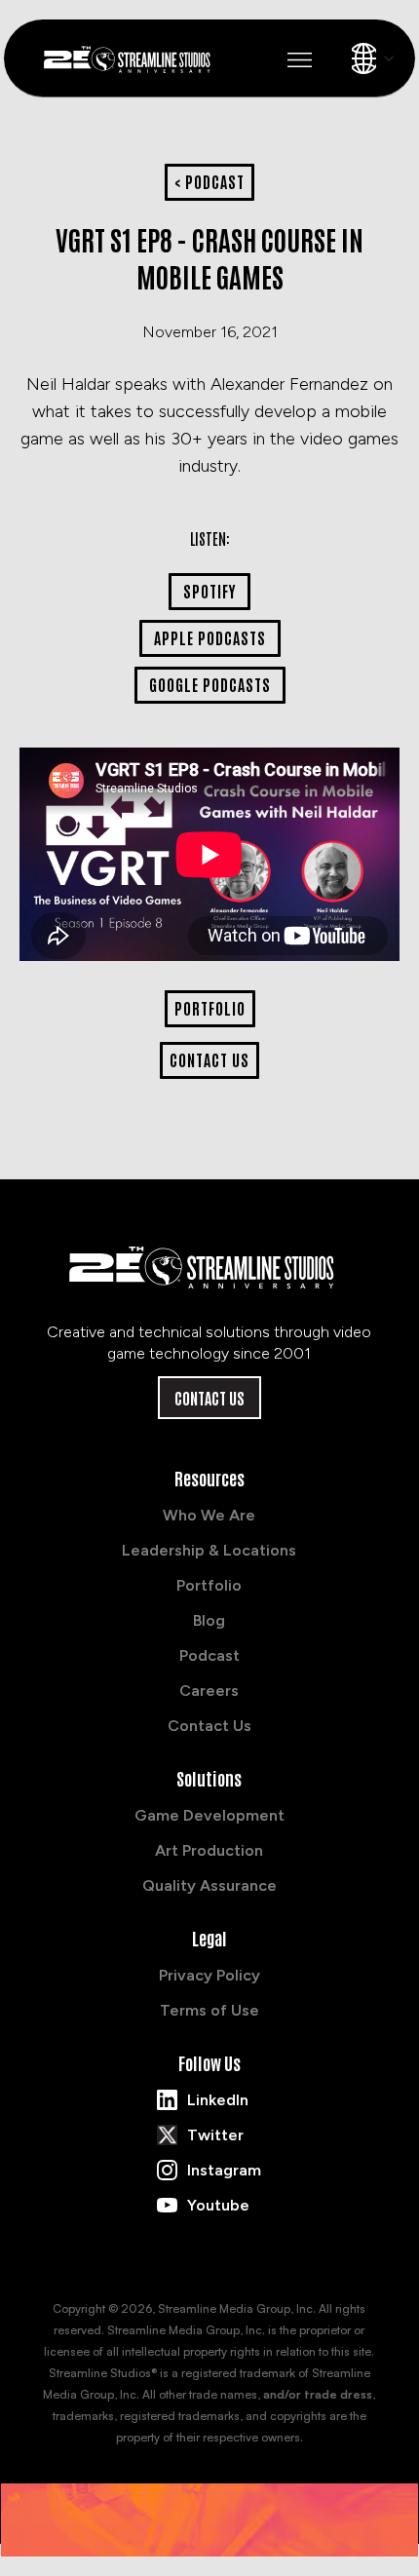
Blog (209, 1620)
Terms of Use (209, 2010)
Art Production (209, 1850)
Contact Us (209, 1398)
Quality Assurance (209, 1885)
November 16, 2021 (210, 332)
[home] (134, 58)
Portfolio (209, 1585)
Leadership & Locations (209, 1550)
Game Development (209, 1815)
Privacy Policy (209, 1975)
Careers (209, 1691)
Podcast (209, 1655)
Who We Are (209, 1515)
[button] (300, 59)
